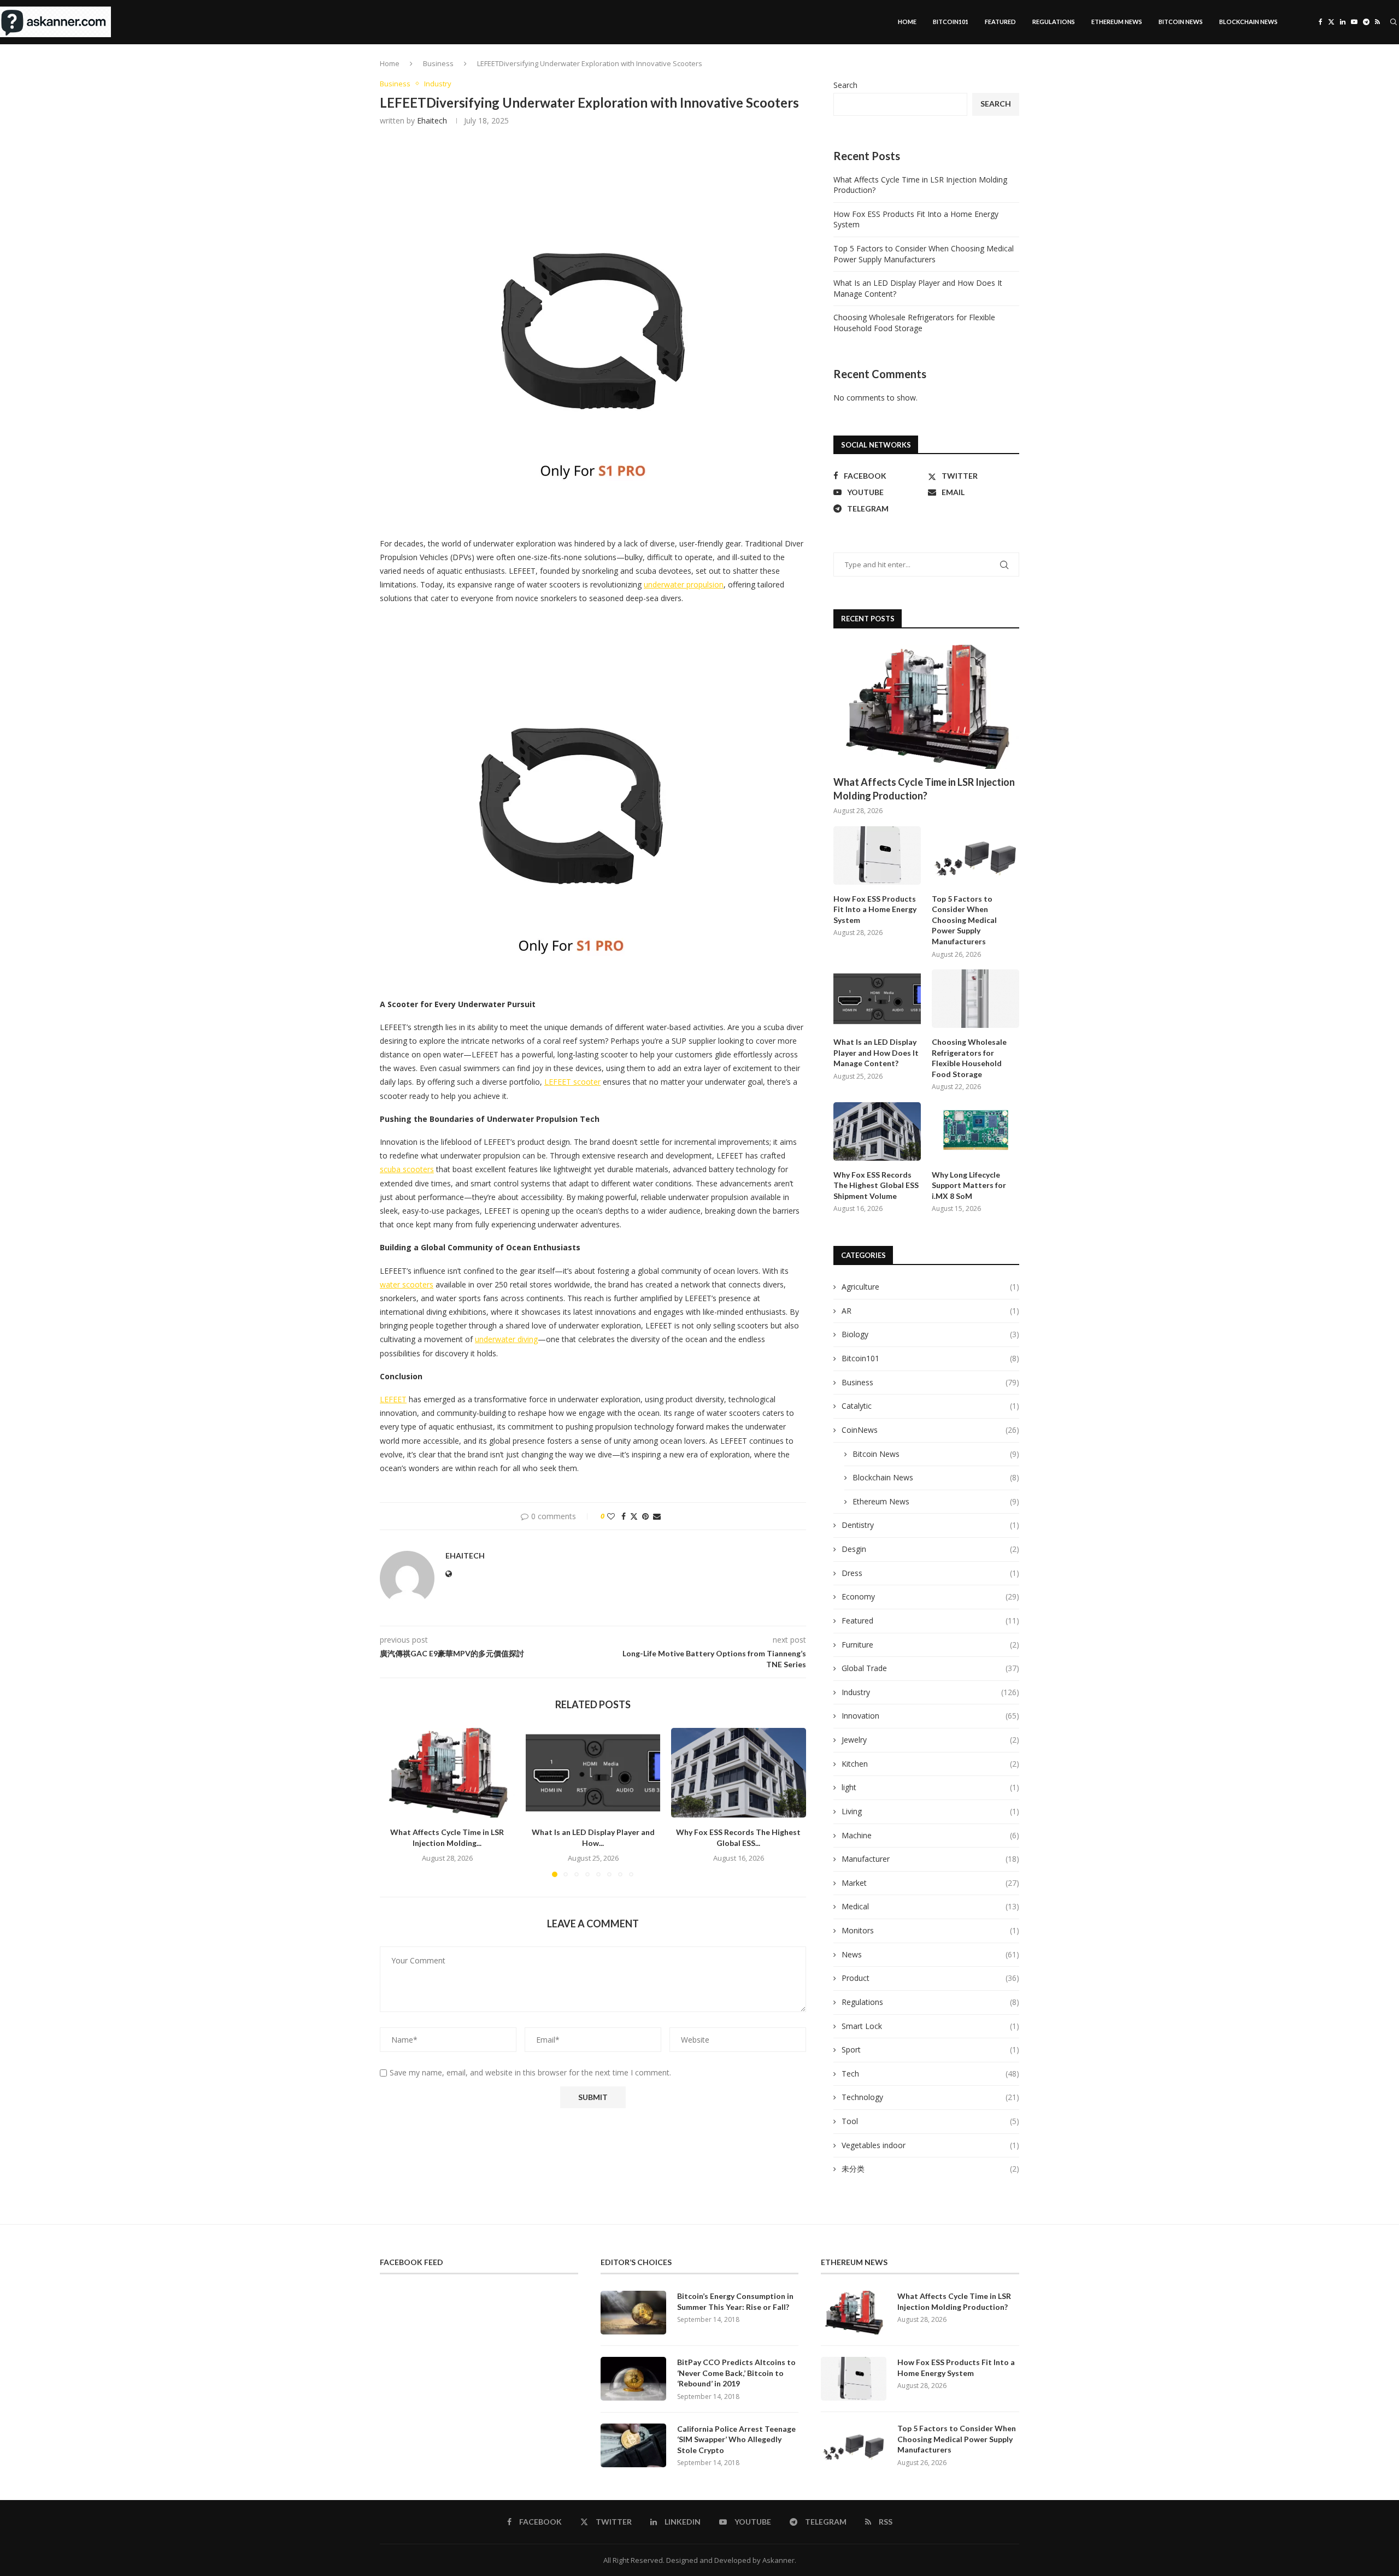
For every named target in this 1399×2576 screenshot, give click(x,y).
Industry (930, 1692)
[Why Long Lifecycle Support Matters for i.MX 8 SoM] (975, 1131)
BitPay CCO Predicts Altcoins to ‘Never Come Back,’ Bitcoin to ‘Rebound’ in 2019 (736, 2373)
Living (930, 1811)
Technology (930, 2097)
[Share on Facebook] (624, 1516)
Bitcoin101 (951, 22)
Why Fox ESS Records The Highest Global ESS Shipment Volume (876, 1185)
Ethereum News (1117, 22)
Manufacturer (930, 1859)
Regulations (1054, 22)
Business (438, 63)
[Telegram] (1366, 22)
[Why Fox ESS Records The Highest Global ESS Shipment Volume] (739, 1773)
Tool (930, 2121)
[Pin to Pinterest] (645, 1516)
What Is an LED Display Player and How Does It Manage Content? (876, 1052)
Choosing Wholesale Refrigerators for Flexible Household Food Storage (914, 323)
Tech (930, 2074)
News (930, 1954)
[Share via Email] (657, 1516)
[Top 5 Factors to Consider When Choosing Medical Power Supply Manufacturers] (975, 855)
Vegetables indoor (930, 2145)
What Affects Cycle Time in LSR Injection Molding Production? (924, 789)
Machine (930, 1835)
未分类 (930, 2169)
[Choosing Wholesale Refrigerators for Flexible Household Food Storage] (975, 999)
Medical (930, 1906)
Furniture (930, 1645)
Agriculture (930, 1287)
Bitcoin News (1181, 22)
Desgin (930, 1549)
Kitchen (930, 1764)
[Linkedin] (1343, 22)
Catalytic (930, 1406)
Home (907, 22)
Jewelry (930, 1740)
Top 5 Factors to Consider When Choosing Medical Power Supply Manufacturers (924, 254)
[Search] (1394, 22)
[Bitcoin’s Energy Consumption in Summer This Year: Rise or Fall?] (633, 2313)
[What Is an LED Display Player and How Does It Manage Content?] (593, 1773)
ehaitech (432, 120)
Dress (930, 1573)
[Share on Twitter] (634, 1516)
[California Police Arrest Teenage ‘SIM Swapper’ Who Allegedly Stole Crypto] (633, 2445)
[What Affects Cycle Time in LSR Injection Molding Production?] (447, 1773)
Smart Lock (930, 2026)
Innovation (930, 1716)
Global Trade (930, 1668)
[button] (395, 1802)
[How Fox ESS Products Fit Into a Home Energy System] (877, 855)
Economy (930, 1596)
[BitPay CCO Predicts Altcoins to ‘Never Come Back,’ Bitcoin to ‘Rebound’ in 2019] (633, 2379)
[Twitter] (1331, 22)
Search (845, 85)
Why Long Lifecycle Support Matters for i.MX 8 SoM (969, 1185)
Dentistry (930, 1525)
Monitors (930, 1930)
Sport (930, 2049)
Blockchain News (1248, 22)
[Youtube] (1354, 22)
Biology (930, 1334)
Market (930, 1883)
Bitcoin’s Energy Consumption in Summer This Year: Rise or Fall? (735, 2301)
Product (930, 1978)
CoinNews (930, 1430)
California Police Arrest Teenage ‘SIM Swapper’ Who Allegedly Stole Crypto (736, 2439)
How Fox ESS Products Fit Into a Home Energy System (875, 909)
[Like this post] (611, 1516)
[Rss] (1377, 22)
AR (930, 1311)
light (930, 1787)
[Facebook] (1321, 22)
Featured (1000, 22)
